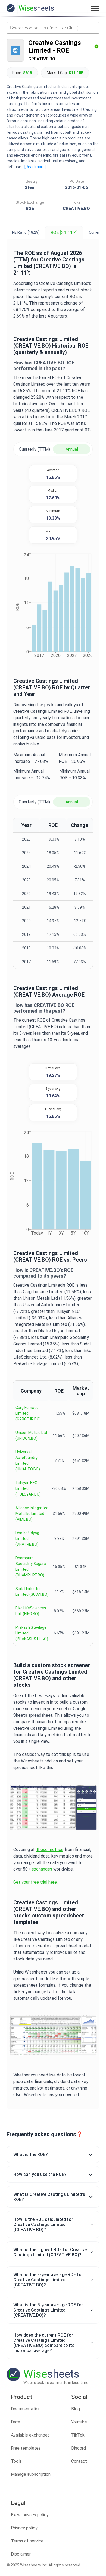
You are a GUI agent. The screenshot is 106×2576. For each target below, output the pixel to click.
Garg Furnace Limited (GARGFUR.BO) (28, 1413)
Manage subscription (31, 2474)
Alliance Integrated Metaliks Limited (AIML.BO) (32, 1514)
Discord (79, 2448)
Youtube (79, 2422)
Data (15, 2422)
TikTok (78, 2435)
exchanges (42, 1869)
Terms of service (27, 2541)
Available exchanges (30, 2435)
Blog (76, 2409)
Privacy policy (24, 2528)
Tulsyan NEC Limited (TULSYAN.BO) (28, 1488)
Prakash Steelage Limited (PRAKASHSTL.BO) (32, 1633)
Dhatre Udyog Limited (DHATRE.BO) (27, 1539)
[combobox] (53, 28)
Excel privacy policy (30, 2515)
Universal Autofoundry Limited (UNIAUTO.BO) (28, 1461)
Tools (16, 2461)
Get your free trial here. (35, 1882)
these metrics (50, 1849)
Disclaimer (21, 2554)
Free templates (26, 2448)
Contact (79, 2461)
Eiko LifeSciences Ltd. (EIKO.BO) (31, 1611)
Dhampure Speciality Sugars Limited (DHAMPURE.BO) (31, 1566)
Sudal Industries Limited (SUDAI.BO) (32, 1592)
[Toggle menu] (95, 8)
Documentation (26, 2409)
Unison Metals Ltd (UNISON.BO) (31, 1435)
